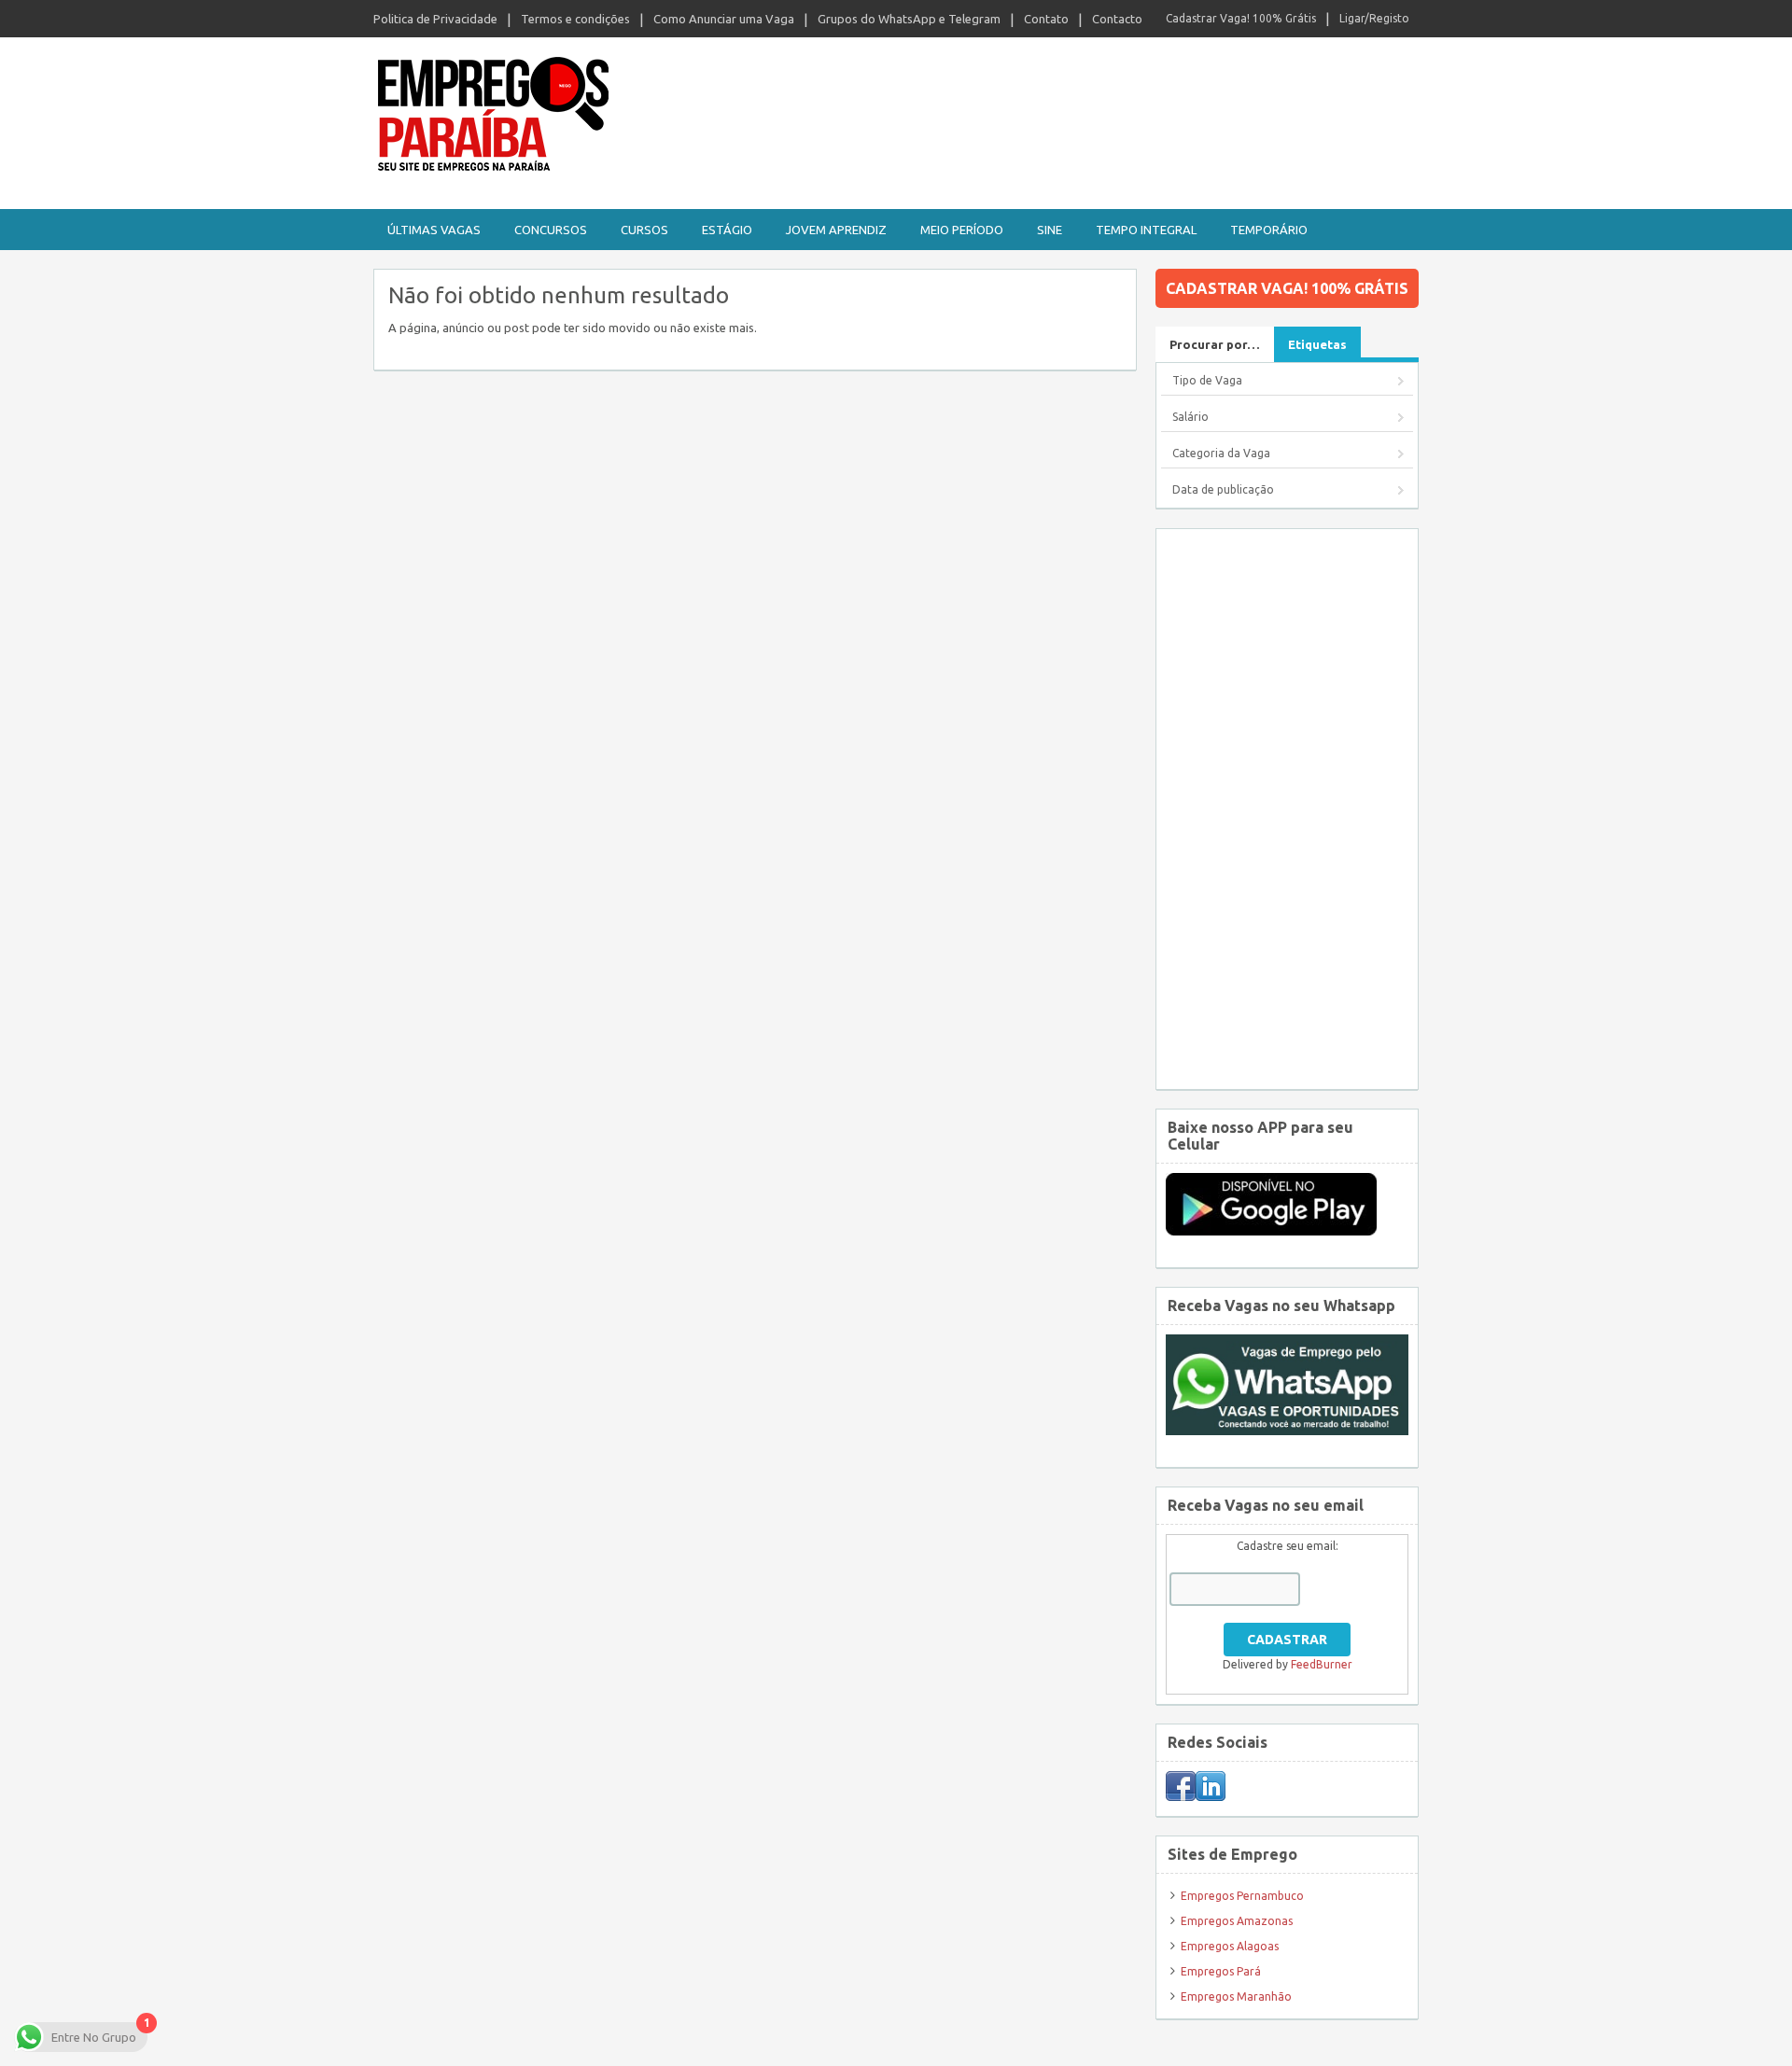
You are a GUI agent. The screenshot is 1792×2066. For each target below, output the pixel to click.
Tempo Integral (1146, 230)
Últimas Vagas (434, 230)
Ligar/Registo (1374, 18)
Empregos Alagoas (1230, 1946)
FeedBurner (1322, 1664)
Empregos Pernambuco (1242, 1896)
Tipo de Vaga (1207, 380)
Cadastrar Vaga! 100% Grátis (1241, 18)
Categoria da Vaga (1221, 453)
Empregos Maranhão (1236, 1996)
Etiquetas (1317, 344)
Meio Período (962, 230)
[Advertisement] (1287, 809)
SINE (1050, 230)
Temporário (1269, 230)
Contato (1046, 19)
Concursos (551, 230)
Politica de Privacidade (435, 19)
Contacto (1117, 19)
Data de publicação (1223, 489)
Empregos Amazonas (1237, 1921)
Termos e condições (575, 19)
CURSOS (644, 230)
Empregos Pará (1221, 1971)
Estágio (727, 230)
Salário (1190, 417)
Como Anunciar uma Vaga (724, 19)
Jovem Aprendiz (836, 230)
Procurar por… (1215, 344)
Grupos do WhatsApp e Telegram (909, 19)
